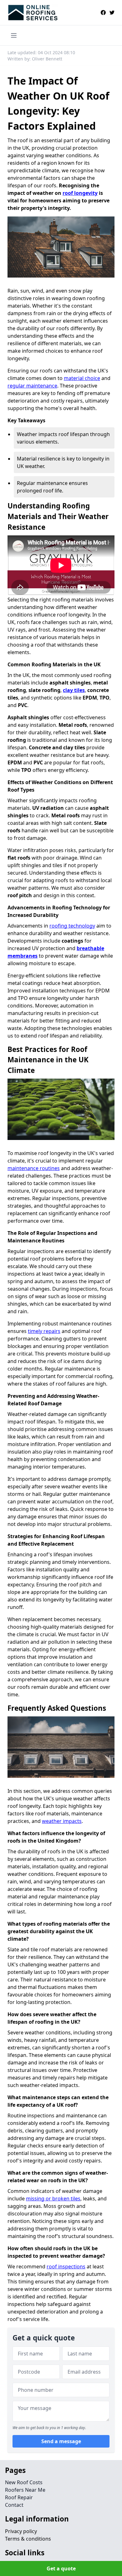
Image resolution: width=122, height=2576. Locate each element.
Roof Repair (19, 2497)
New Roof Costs (24, 2482)
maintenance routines (34, 1168)
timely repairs (44, 1331)
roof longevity (80, 193)
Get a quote (61, 2568)
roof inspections (66, 2266)
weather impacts (62, 1821)
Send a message (61, 2441)
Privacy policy (21, 2531)
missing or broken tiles (53, 2199)
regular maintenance (32, 386)
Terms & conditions (28, 2539)
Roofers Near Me (25, 2490)
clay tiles (74, 690)
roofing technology (72, 926)
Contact (14, 2505)
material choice (82, 378)
